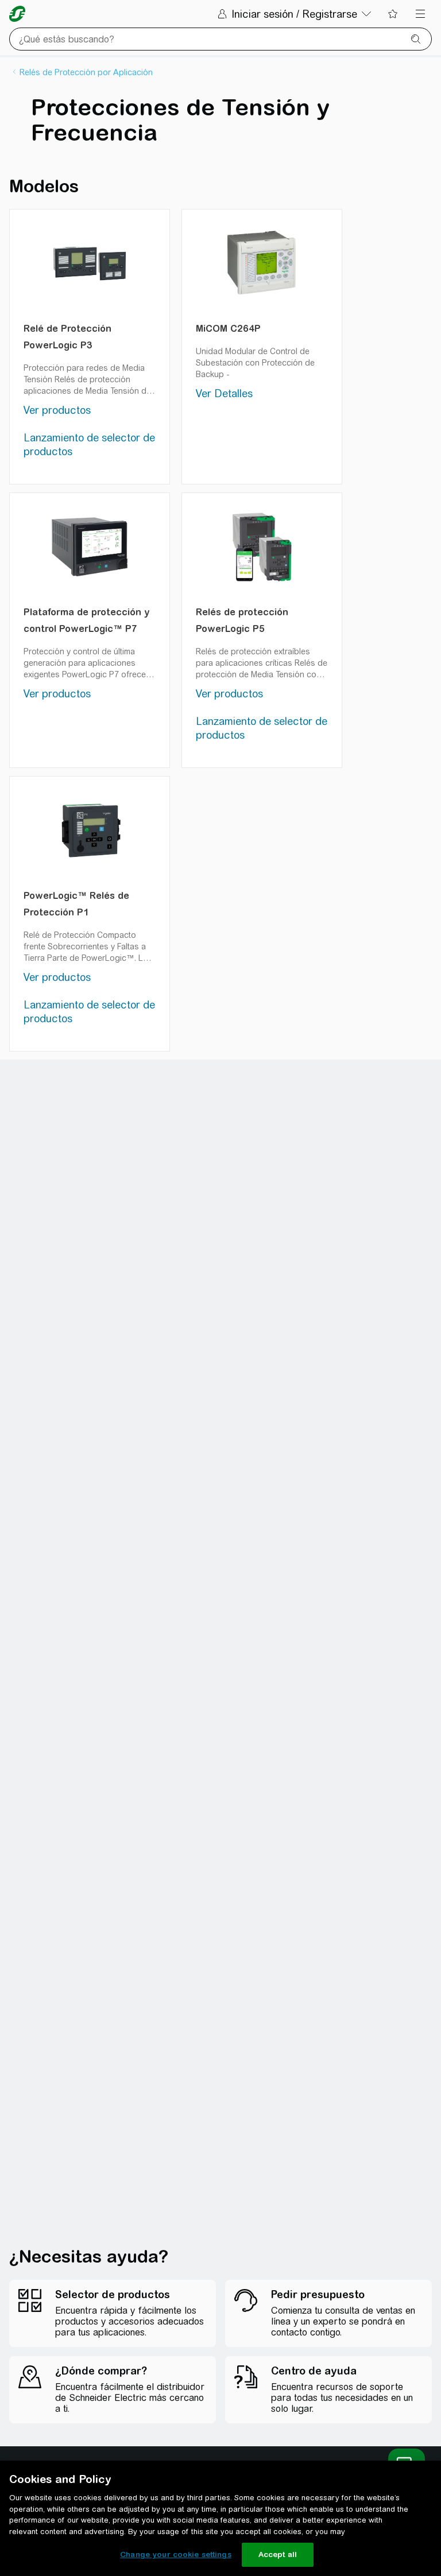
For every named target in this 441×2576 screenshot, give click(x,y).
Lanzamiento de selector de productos (89, 445)
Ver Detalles (224, 393)
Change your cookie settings (176, 2554)
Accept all (278, 2554)
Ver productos (57, 410)
